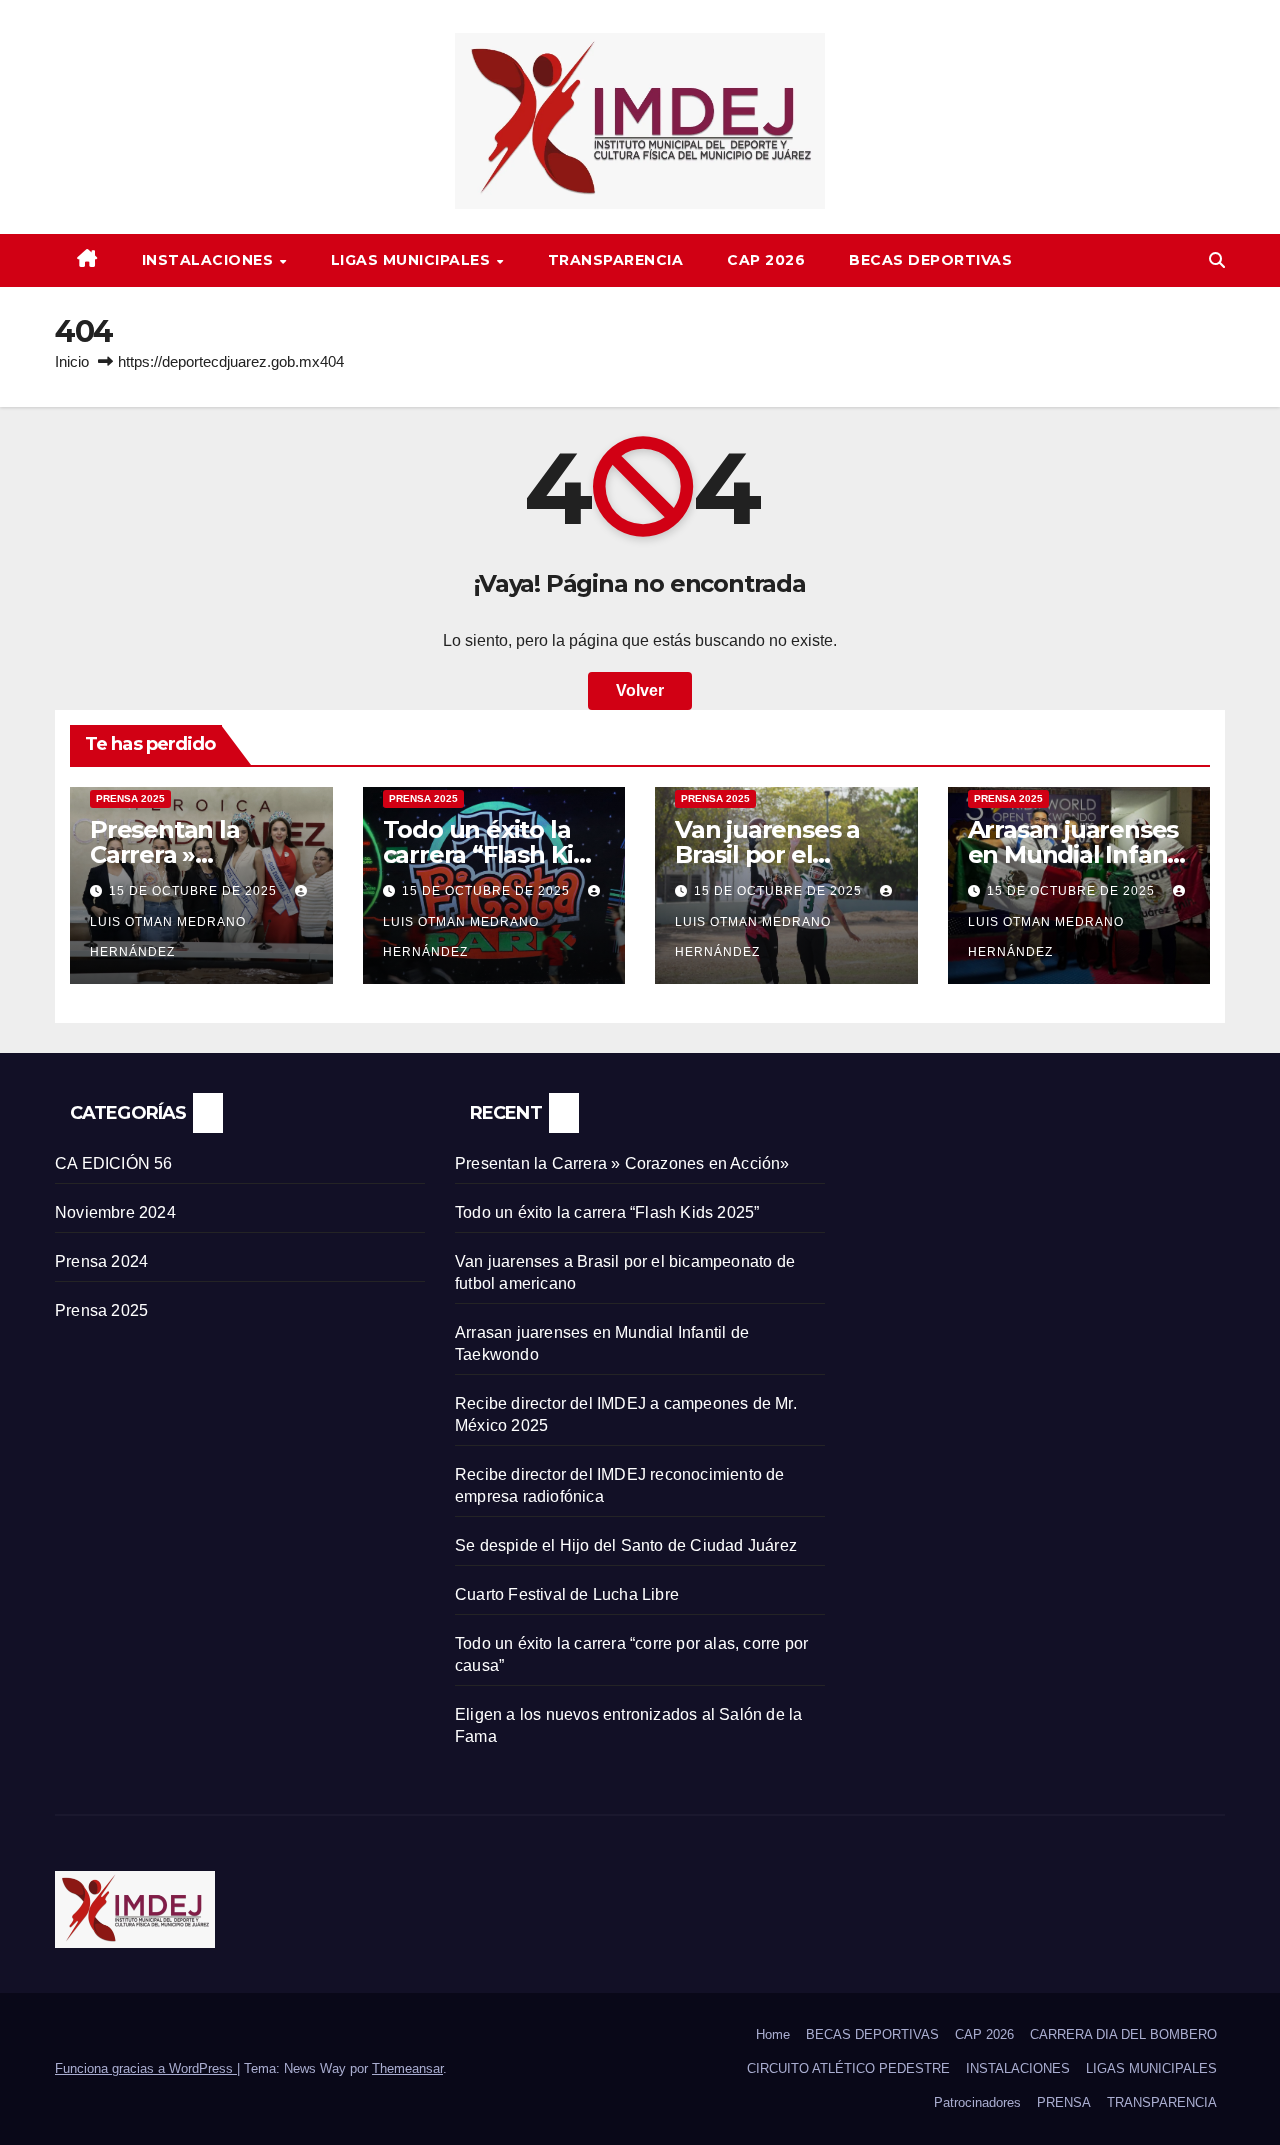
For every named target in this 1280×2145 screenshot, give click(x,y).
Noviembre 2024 (115, 1212)
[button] (1217, 260)
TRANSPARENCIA (616, 260)
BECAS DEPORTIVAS (930, 260)
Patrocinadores (977, 2102)
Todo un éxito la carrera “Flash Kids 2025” (492, 854)
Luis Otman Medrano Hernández (168, 937)
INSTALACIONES (210, 260)
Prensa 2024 (101, 1261)
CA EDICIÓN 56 (114, 1163)
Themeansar (407, 2068)
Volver (640, 690)
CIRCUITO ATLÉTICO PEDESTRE (848, 2068)
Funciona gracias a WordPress (146, 2068)
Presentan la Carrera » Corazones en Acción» (622, 1163)
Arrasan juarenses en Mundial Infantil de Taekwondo (1079, 854)
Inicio (72, 361)
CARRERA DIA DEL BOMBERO (1123, 2034)
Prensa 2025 (130, 798)
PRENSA (1064, 2102)
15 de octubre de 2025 (195, 891)
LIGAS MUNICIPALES (413, 260)
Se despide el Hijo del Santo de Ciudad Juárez (626, 1545)
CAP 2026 (766, 260)
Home (773, 2034)
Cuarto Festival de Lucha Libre (567, 1594)
